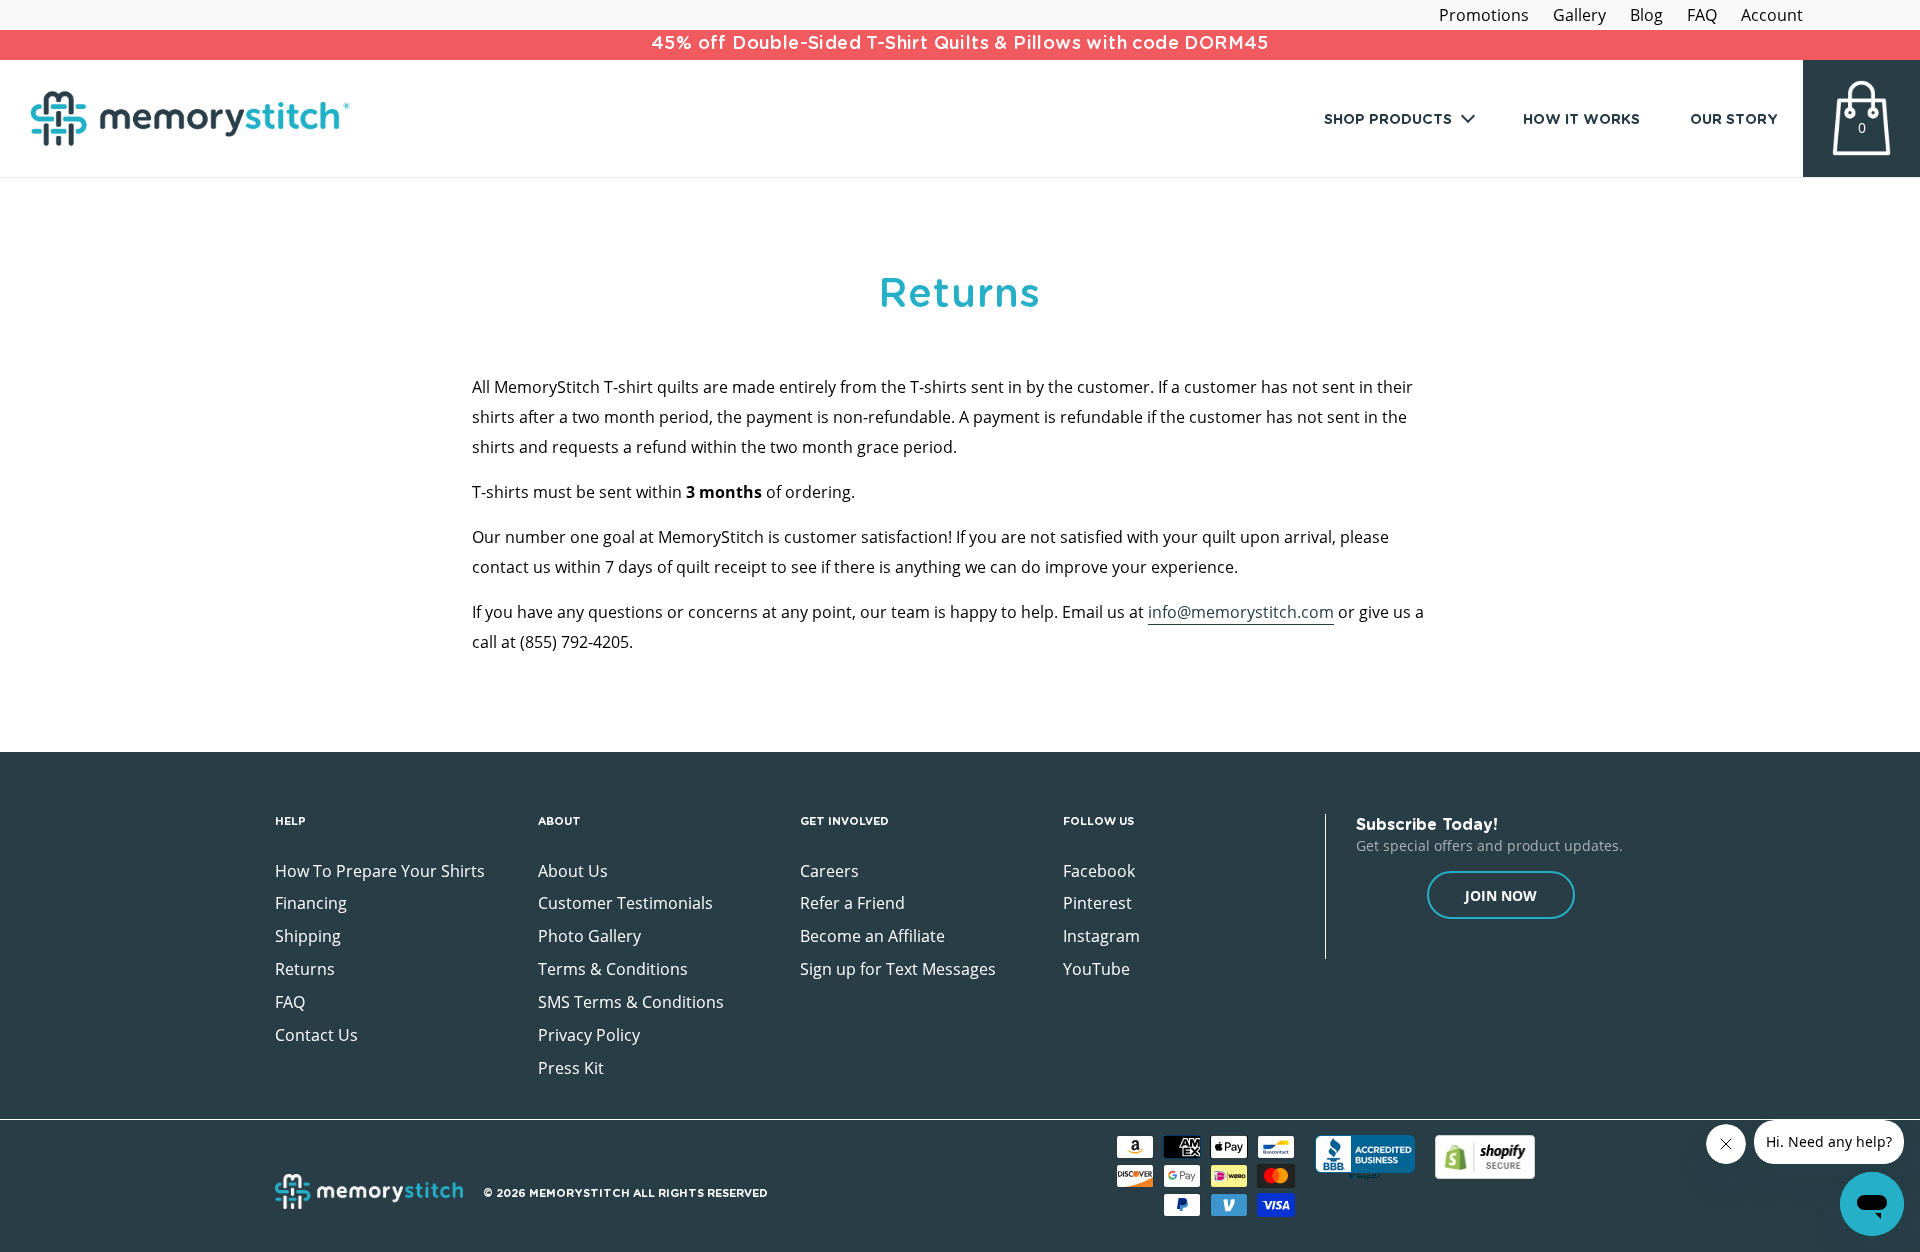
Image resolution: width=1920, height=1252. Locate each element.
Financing (311, 903)
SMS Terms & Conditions (631, 1002)
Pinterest (1097, 903)
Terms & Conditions (613, 969)
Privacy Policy (589, 1035)
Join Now (1501, 895)
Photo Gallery (589, 936)
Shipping (308, 936)
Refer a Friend (852, 903)
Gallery (1579, 15)
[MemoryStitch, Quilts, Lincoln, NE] (1365, 1159)
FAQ (1702, 15)
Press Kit (571, 1068)
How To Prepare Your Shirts (380, 871)
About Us (573, 871)
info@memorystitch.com (1241, 612)
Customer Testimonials (625, 903)
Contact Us (316, 1035)
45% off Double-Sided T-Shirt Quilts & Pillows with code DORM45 (960, 44)
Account (1772, 15)
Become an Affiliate (872, 936)
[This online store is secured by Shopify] (1485, 1156)
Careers (829, 871)
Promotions (1484, 15)
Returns (305, 969)
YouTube (1096, 969)
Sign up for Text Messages (898, 969)
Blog (1646, 15)
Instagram (1101, 936)
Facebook (1099, 871)
